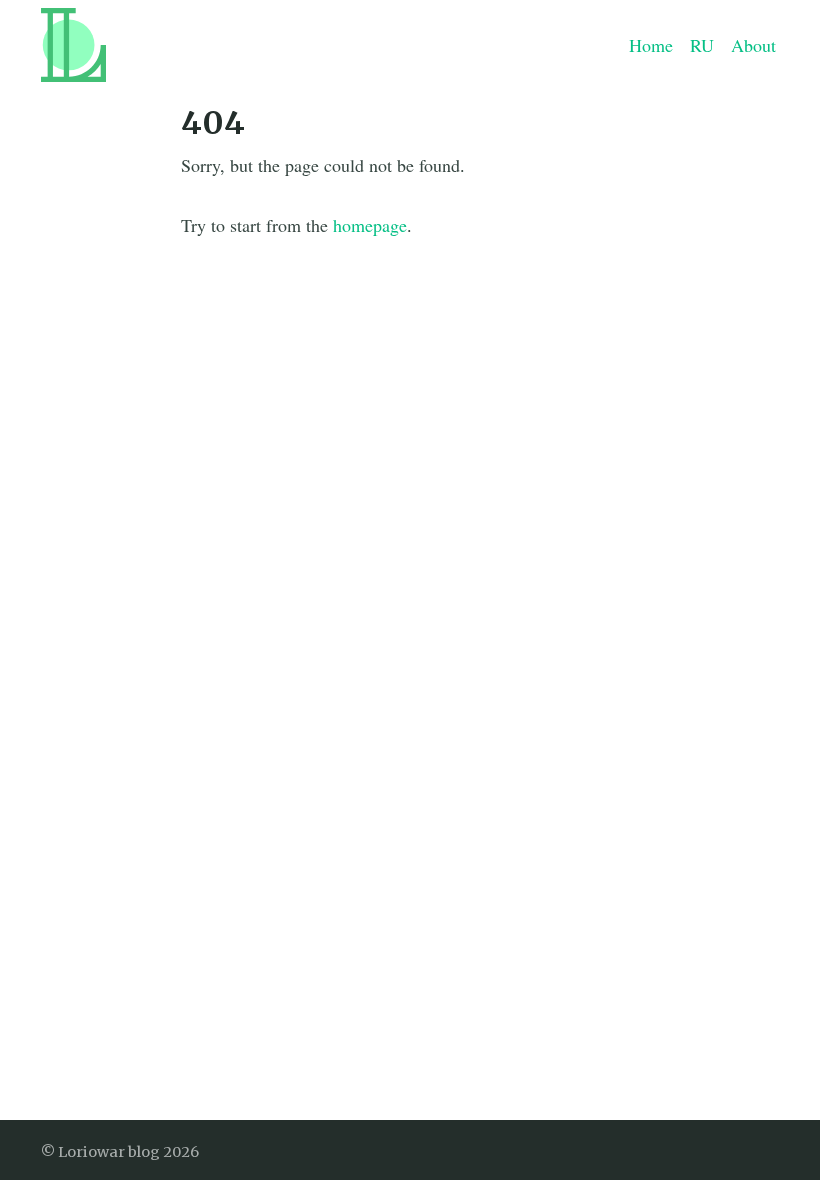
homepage (370, 225)
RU (702, 45)
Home (651, 45)
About (753, 45)
